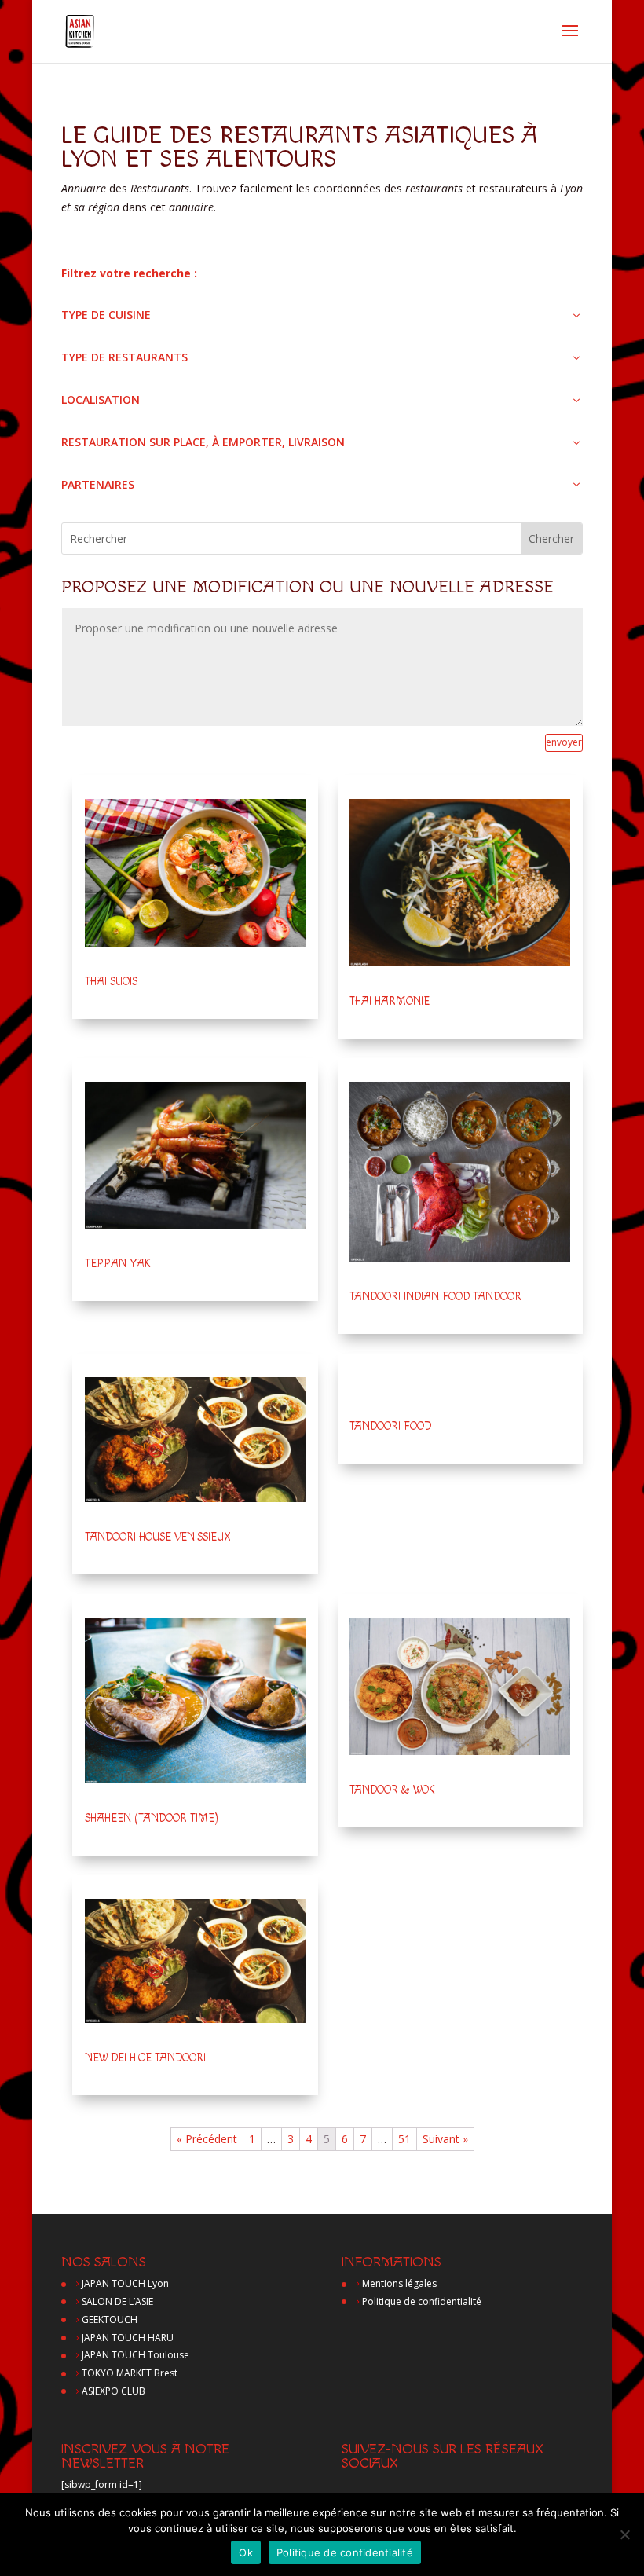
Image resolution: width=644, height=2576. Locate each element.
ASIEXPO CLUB (113, 2391)
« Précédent (207, 2139)
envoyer (564, 742)
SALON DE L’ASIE (117, 2301)
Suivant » (445, 2139)
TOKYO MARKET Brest (130, 2373)
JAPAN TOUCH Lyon (125, 2283)
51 (404, 2139)
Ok (246, 2552)
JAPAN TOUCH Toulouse (135, 2355)
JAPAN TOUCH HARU (128, 2338)
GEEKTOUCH (110, 2319)
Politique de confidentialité (422, 2301)
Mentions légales (399, 2283)
